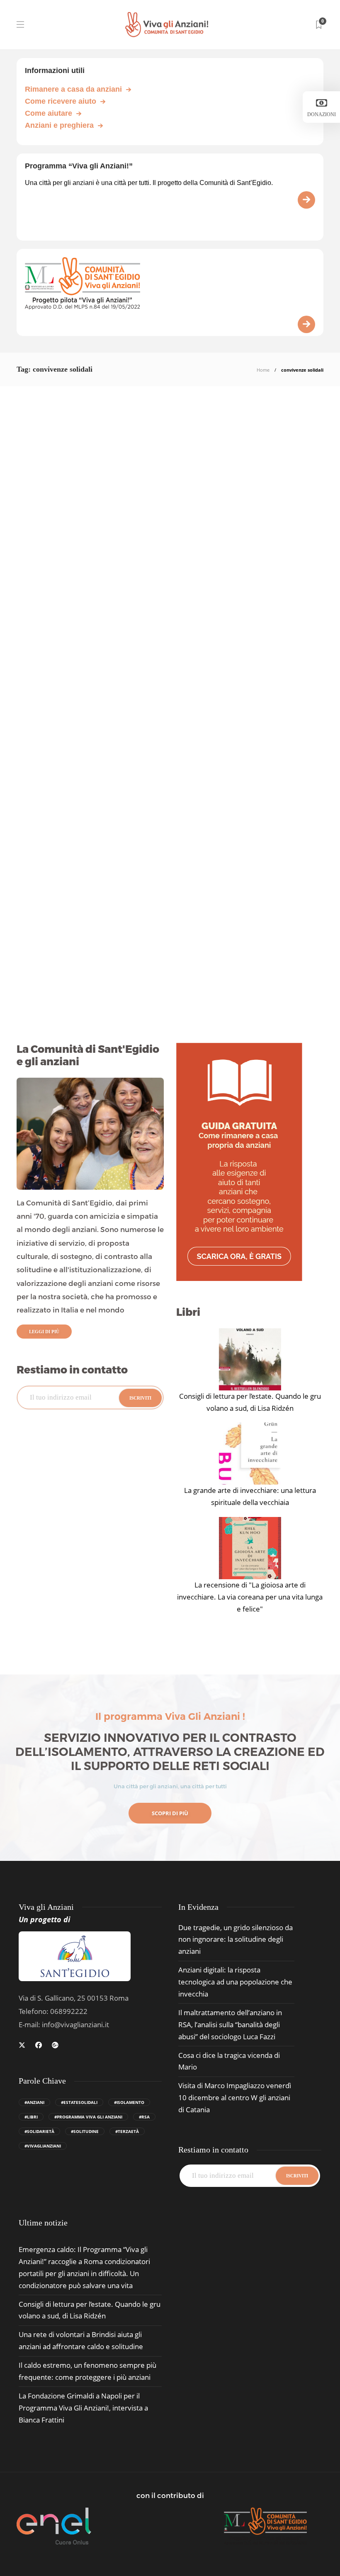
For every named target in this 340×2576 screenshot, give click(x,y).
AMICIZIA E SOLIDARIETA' (217, 526)
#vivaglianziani (43, 2146)
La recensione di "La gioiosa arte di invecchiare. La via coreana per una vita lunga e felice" (250, 1597)
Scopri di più (170, 1813)
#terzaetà (127, 2131)
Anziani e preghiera (59, 125)
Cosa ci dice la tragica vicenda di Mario (229, 2061)
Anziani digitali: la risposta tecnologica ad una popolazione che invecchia (235, 1982)
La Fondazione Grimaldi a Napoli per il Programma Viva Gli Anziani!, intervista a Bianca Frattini (83, 2408)
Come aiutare (49, 113)
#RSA (144, 2117)
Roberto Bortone (33, 719)
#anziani (34, 2102)
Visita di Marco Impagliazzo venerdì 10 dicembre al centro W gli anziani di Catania (235, 2098)
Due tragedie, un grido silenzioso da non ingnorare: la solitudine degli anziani (236, 1939)
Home (263, 370)
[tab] (43, 2223)
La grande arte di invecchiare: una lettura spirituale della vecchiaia (250, 1496)
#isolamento (129, 2102)
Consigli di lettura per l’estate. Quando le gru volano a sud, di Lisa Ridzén (250, 1402)
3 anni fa (217, 625)
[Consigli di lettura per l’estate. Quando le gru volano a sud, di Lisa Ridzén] (250, 1359)
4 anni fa (217, 903)
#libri (31, 2117)
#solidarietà (39, 2131)
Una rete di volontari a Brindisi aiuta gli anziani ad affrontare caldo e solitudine (81, 2340)
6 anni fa (59, 987)
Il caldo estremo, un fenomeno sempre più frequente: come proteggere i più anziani (87, 2371)
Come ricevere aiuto (61, 101)
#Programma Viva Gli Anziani (88, 2117)
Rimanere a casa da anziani (73, 89)
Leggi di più (44, 1332)
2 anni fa (59, 719)
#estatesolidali (79, 2102)
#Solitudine (85, 2131)
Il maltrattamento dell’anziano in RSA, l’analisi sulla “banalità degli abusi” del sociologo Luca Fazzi (230, 2025)
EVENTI (29, 861)
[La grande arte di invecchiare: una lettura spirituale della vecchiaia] (250, 1454)
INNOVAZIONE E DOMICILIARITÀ (70, 520)
